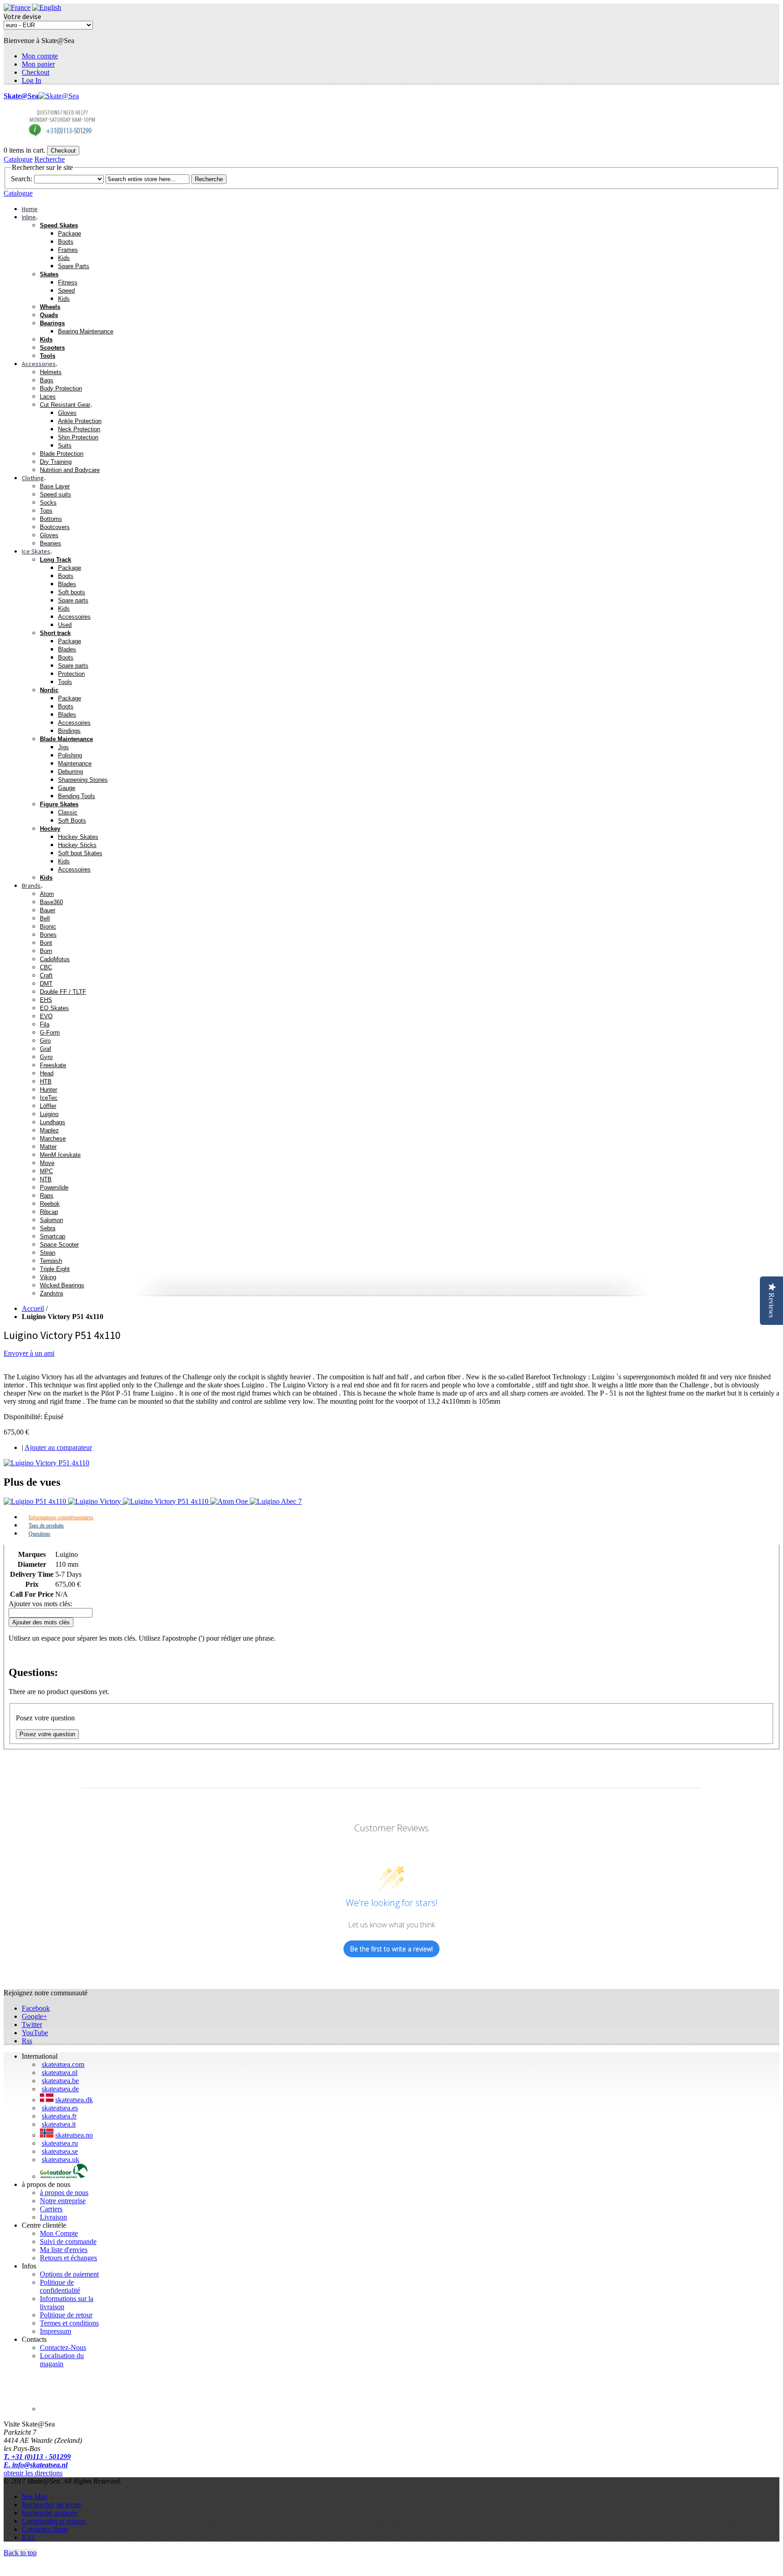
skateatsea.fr (59, 2116)
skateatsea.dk (74, 2100)
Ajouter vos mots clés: (40, 1604)
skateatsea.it (59, 2124)
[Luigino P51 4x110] (36, 1501)
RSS (28, 2537)
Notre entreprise (63, 2201)
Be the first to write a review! (391, 1949)
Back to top (20, 2553)
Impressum (56, 2331)
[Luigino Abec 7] (276, 1501)
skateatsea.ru (60, 2143)
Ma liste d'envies (64, 2250)
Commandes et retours (54, 2521)
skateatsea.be (60, 2081)
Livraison (53, 2217)
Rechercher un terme (51, 2505)
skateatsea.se (60, 2151)
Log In (31, 80)
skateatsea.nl (60, 2073)
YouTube (35, 2033)
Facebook (36, 2008)
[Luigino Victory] (95, 1501)
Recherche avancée (49, 2513)
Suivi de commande (68, 2241)
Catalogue (18, 159)
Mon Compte (59, 2233)
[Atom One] (230, 1501)
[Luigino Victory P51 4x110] (46, 1463)
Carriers (51, 2209)
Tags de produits (46, 1526)
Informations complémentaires (61, 1517)
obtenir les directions (33, 2473)
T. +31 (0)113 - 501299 (37, 2457)
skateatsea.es (60, 2108)
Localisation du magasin (62, 2360)
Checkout (36, 72)
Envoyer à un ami (29, 1353)
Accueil (33, 1308)
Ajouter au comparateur (58, 1447)
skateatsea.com (63, 2064)
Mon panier (38, 64)
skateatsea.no (74, 2135)
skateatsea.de (60, 2089)
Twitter (32, 2025)
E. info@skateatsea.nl (36, 2465)
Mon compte (40, 56)
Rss (27, 2041)
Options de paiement (69, 2274)
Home (30, 209)
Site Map (35, 2497)
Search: (22, 179)
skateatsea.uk (60, 2160)
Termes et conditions (69, 2323)
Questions (39, 1534)
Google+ (34, 2016)
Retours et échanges (68, 2258)
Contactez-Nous (63, 2347)
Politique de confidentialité (60, 2286)
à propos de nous (64, 2193)
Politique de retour (66, 2315)
